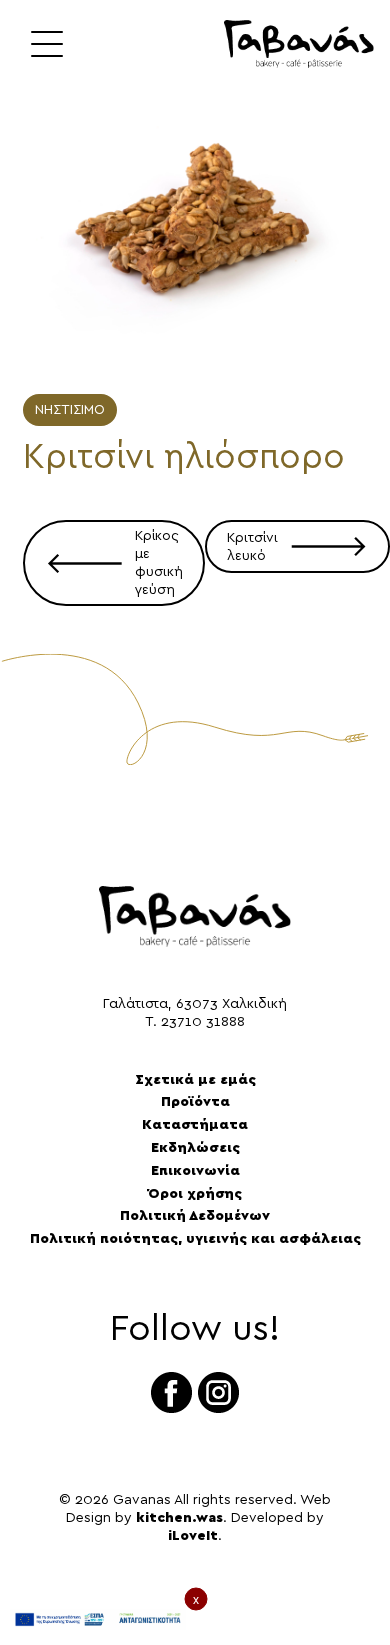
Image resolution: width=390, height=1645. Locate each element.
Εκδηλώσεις (195, 1148)
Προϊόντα (195, 1102)
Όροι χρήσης (195, 1194)
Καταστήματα (195, 1125)
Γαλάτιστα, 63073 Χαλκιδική (195, 1004)
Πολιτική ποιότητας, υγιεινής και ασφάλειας (195, 1239)
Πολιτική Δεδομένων (195, 1216)
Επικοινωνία (195, 1171)
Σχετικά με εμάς (195, 1080)
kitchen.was (179, 1518)
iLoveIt (193, 1536)
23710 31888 (203, 1022)
